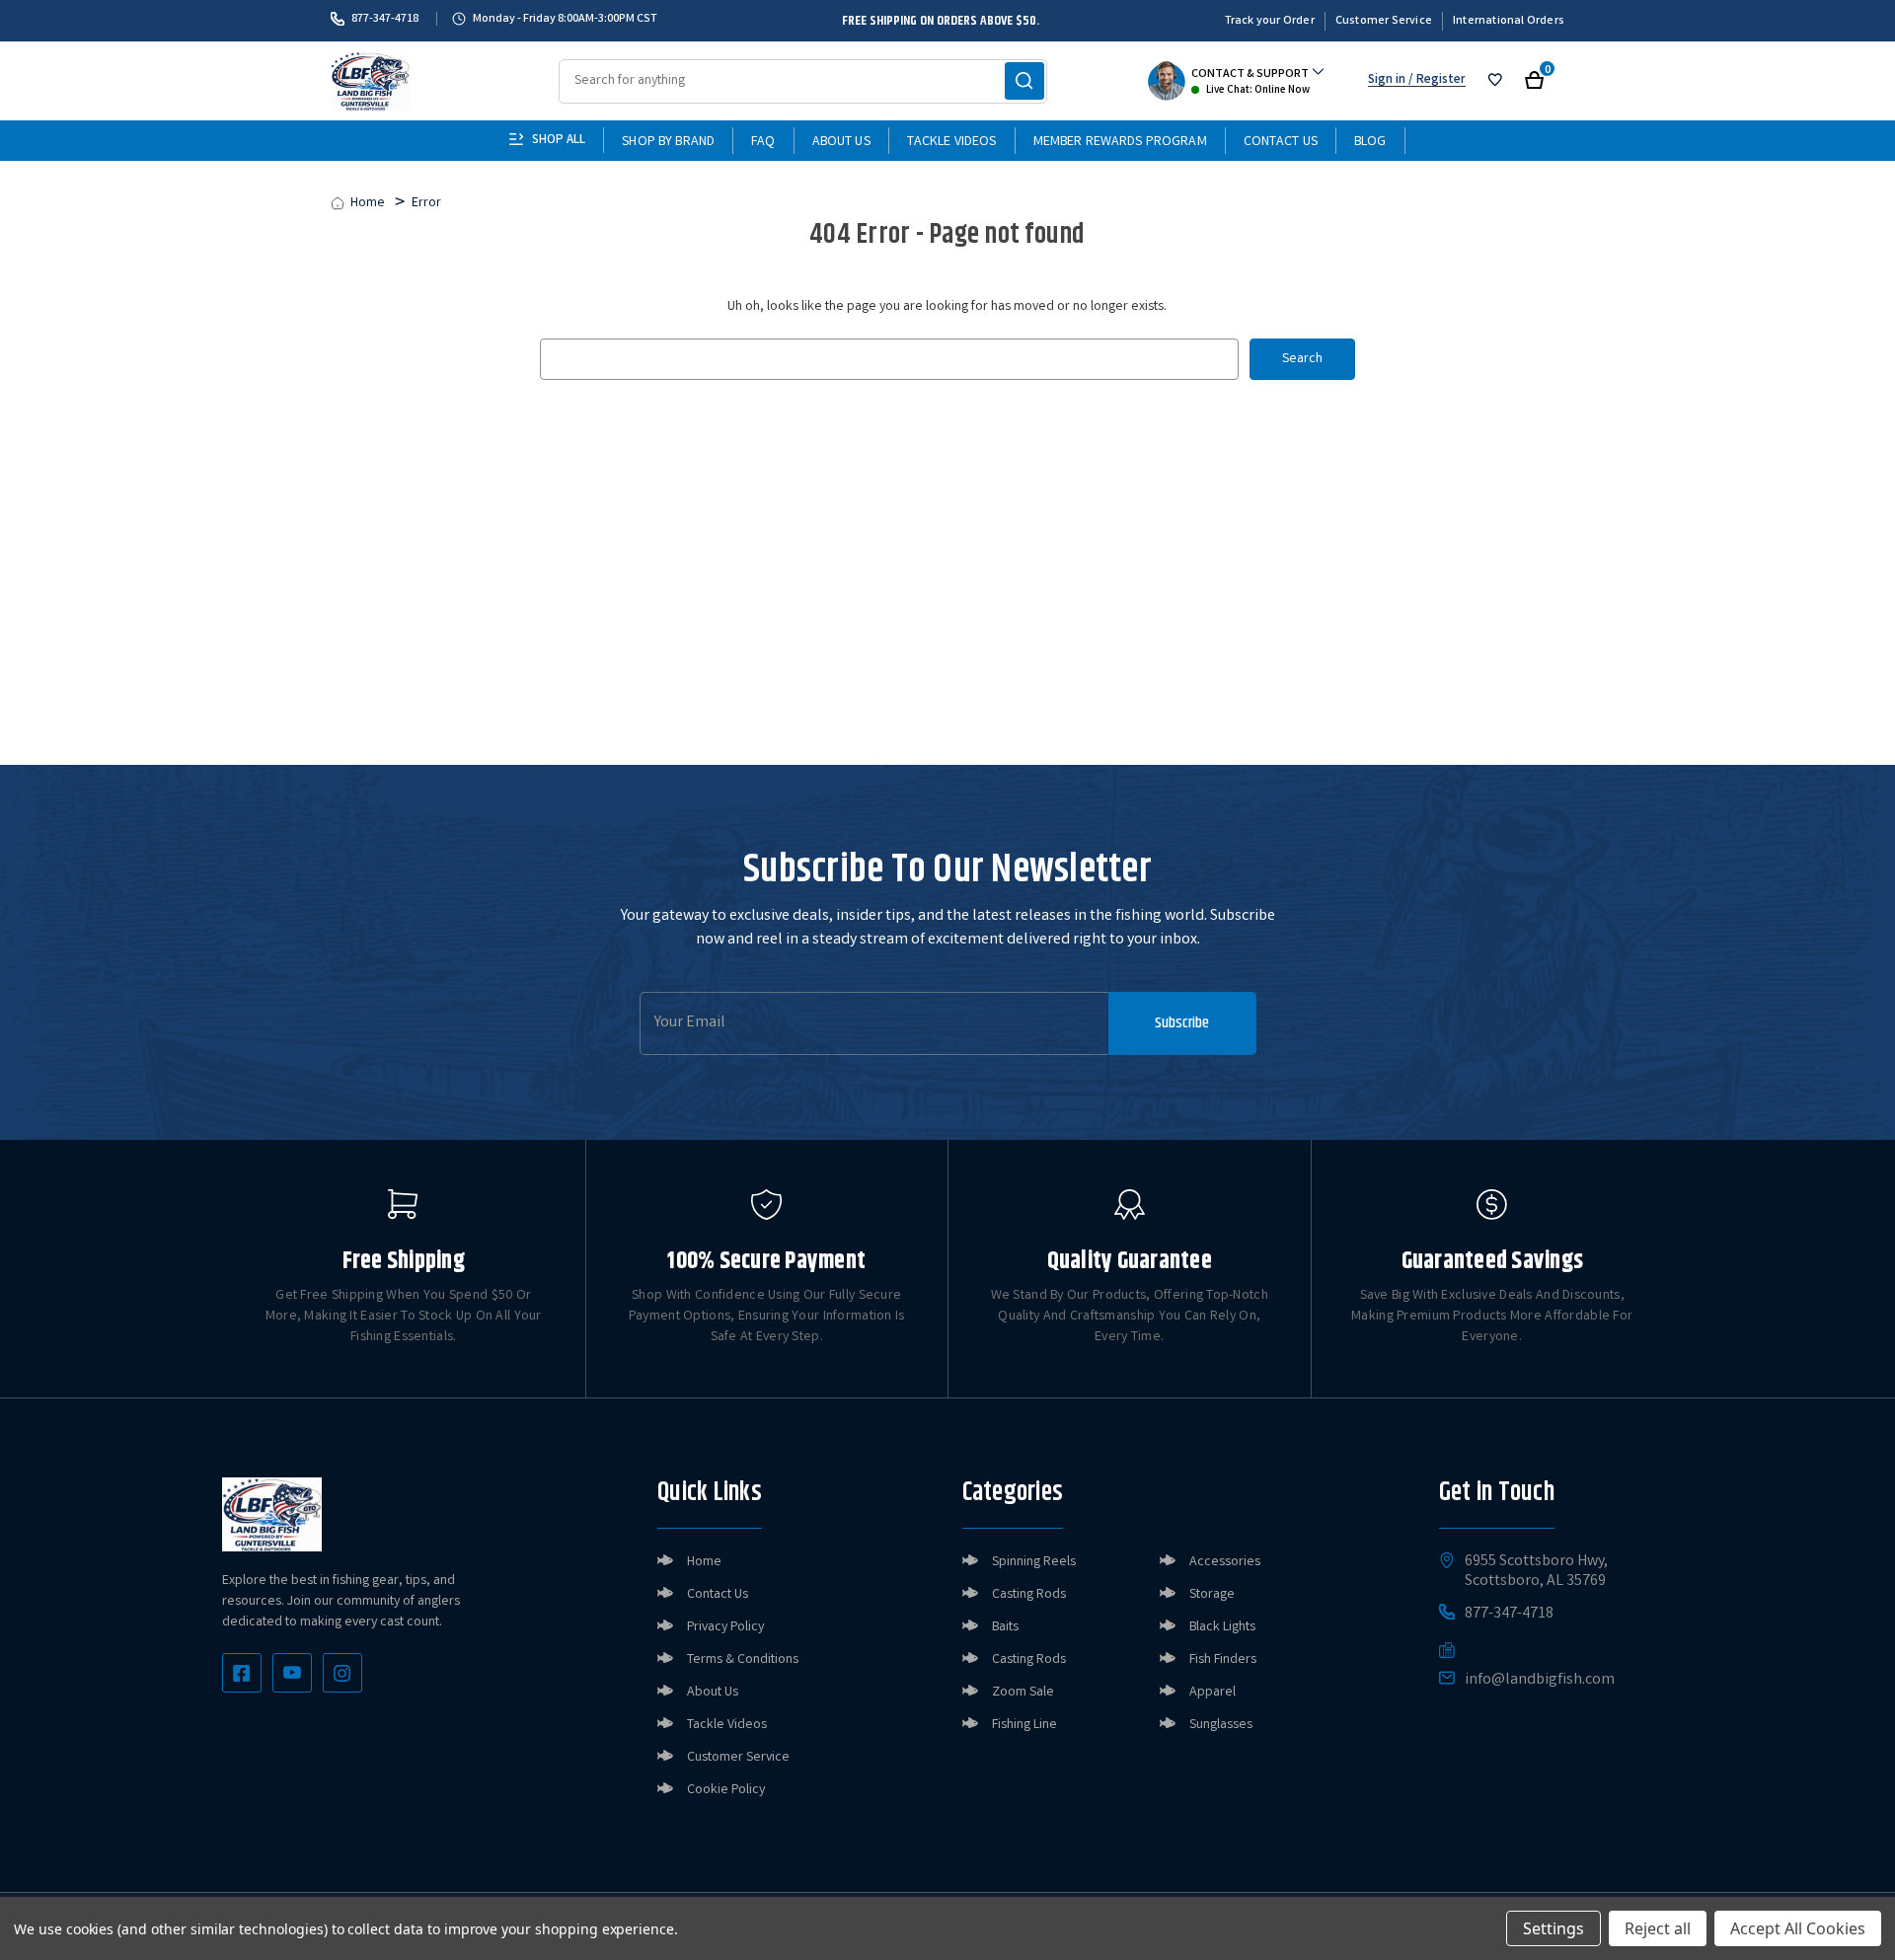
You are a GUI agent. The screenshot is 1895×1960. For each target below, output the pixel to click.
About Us (841, 142)
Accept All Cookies (1798, 1928)
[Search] (1024, 81)
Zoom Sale (1023, 1693)
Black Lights (1222, 1627)
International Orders (1509, 21)
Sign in (1387, 80)
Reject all (1658, 1928)
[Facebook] (242, 1673)
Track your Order (1270, 21)
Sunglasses (1221, 1725)
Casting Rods (1029, 1595)
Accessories (1225, 1562)
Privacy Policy (725, 1627)
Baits (1005, 1627)
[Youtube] (292, 1673)
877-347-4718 (385, 19)
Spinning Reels (1034, 1562)
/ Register (1436, 80)
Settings (1554, 1928)
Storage (1212, 1595)
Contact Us (1281, 142)
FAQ (763, 142)
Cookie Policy (726, 1790)
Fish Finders (1223, 1660)
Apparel (1213, 1693)
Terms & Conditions (743, 1660)
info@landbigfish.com (1540, 1681)
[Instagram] (342, 1673)
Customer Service (1384, 21)
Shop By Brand (668, 142)
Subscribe (1182, 1023)
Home (704, 1562)
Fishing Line (1024, 1725)
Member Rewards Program (1120, 142)
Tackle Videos (952, 142)
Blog (1370, 142)
